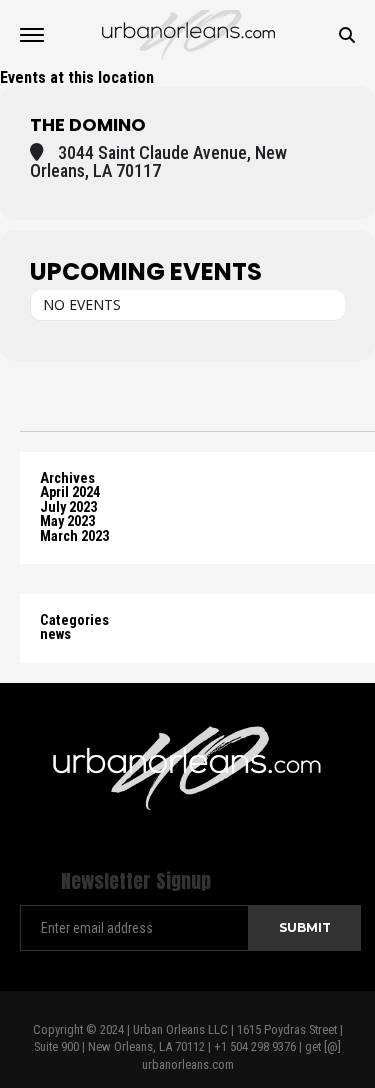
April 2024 (70, 492)
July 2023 (68, 507)
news (55, 634)
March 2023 (74, 536)
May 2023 (67, 521)
